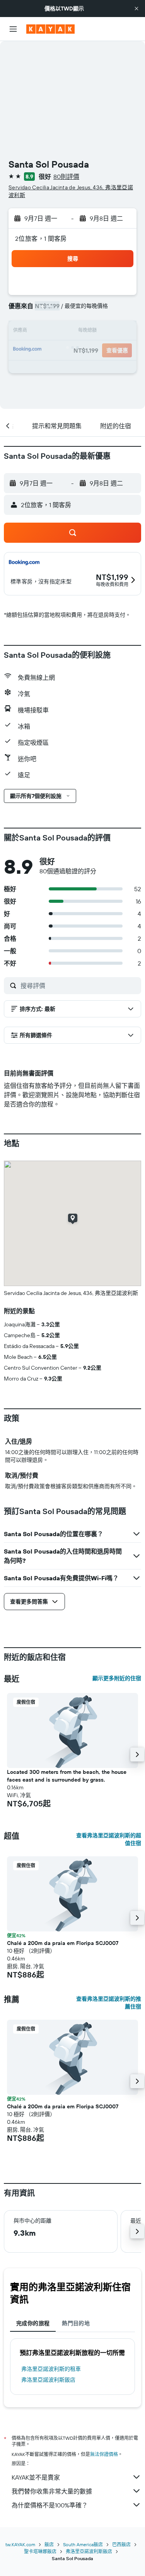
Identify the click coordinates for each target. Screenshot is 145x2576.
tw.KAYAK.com (20, 2544)
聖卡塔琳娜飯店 (40, 2551)
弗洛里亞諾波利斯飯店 (48, 2380)
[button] (136, 9)
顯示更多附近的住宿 (117, 1678)
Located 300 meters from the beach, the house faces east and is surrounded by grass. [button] (67, 1776)
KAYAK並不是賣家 (36, 2477)
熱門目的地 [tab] (76, 2323)
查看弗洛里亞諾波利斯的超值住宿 (109, 1839)
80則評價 (66, 177)
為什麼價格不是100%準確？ (50, 2505)
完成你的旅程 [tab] (33, 2323)
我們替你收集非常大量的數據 (52, 2491)
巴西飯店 (121, 2544)
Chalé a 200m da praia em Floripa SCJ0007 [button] (63, 1943)
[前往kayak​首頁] (50, 29)
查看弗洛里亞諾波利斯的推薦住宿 (109, 2003)
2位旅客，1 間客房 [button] (41, 238)
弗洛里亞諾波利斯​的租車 (51, 2369)
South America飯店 (83, 2544)
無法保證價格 (104, 2454)
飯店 (49, 2544)
